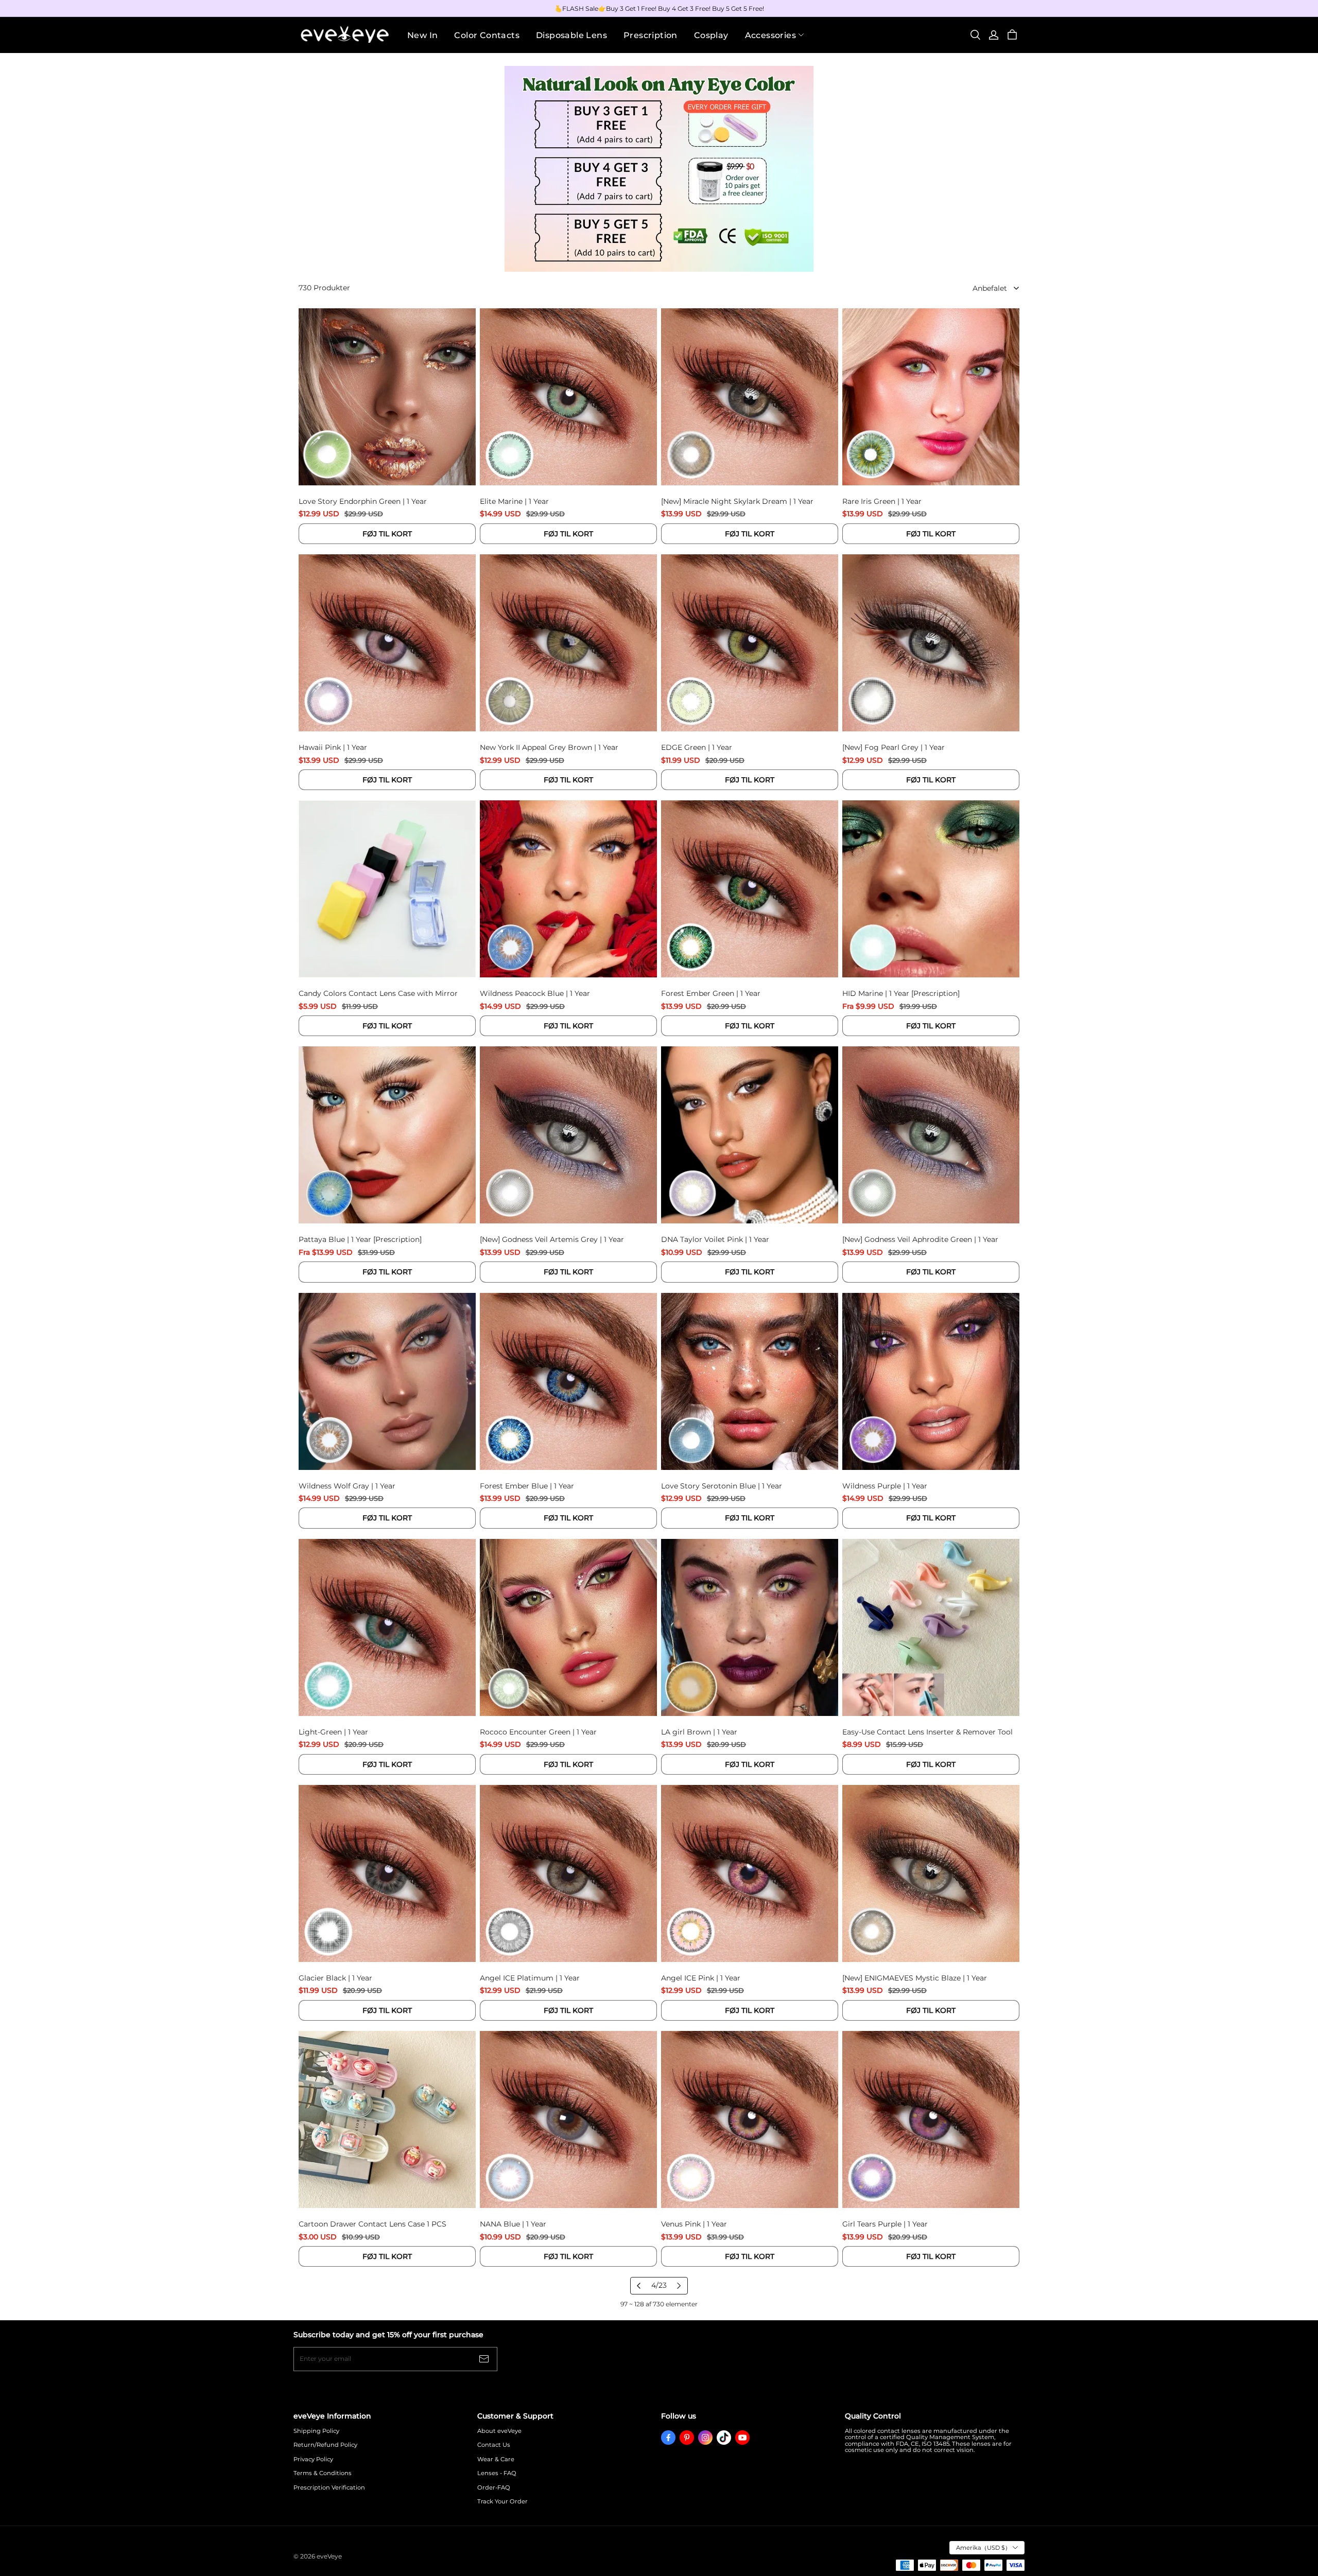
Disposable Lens (571, 35)
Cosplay (711, 35)
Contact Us (494, 2445)
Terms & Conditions (323, 2473)
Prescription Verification (329, 2488)
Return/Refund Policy (325, 2445)
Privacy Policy (313, 2459)
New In (422, 35)
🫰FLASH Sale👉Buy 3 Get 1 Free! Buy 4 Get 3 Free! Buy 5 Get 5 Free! (659, 8)
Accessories (770, 35)
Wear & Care (496, 2459)
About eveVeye (499, 2431)
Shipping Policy (316, 2431)
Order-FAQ (494, 2488)
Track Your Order (502, 2502)
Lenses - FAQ (497, 2473)
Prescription (651, 35)
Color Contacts (487, 35)
